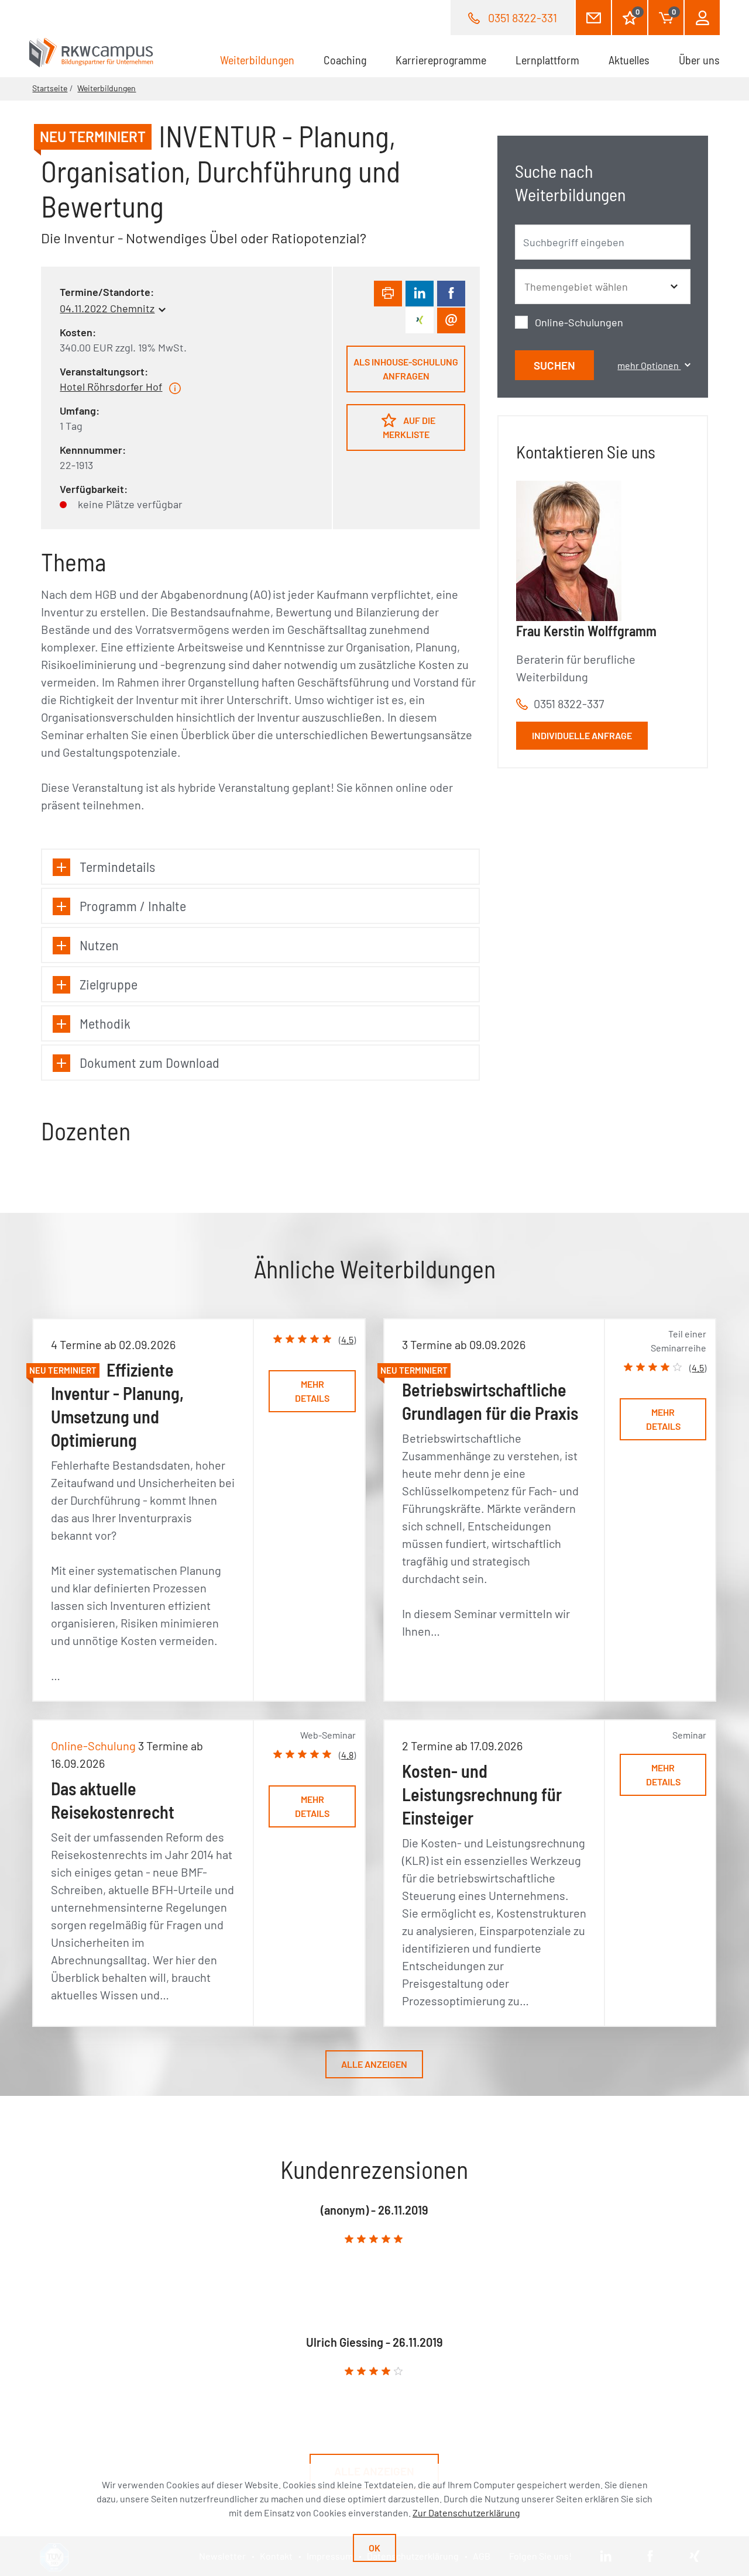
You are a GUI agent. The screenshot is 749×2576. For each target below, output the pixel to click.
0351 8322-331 (523, 18)
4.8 (347, 1755)
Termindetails (117, 866)
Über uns (699, 60)
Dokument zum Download (150, 1062)
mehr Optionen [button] (649, 365)
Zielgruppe (109, 984)
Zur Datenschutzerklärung (466, 2513)
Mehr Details (312, 1391)
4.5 (347, 1339)
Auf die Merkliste (409, 427)
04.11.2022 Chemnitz (107, 308)
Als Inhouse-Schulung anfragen (406, 369)
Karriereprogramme (441, 60)
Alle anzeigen (374, 2064)
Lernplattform (547, 60)
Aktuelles (629, 60)
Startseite (50, 88)
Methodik (105, 1023)
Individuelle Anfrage (582, 735)
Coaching (345, 60)
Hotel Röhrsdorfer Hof (111, 387)
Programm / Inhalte (133, 906)
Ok (374, 2548)
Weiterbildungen (264, 60)
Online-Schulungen (579, 322)
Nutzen (99, 945)
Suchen (554, 365)
